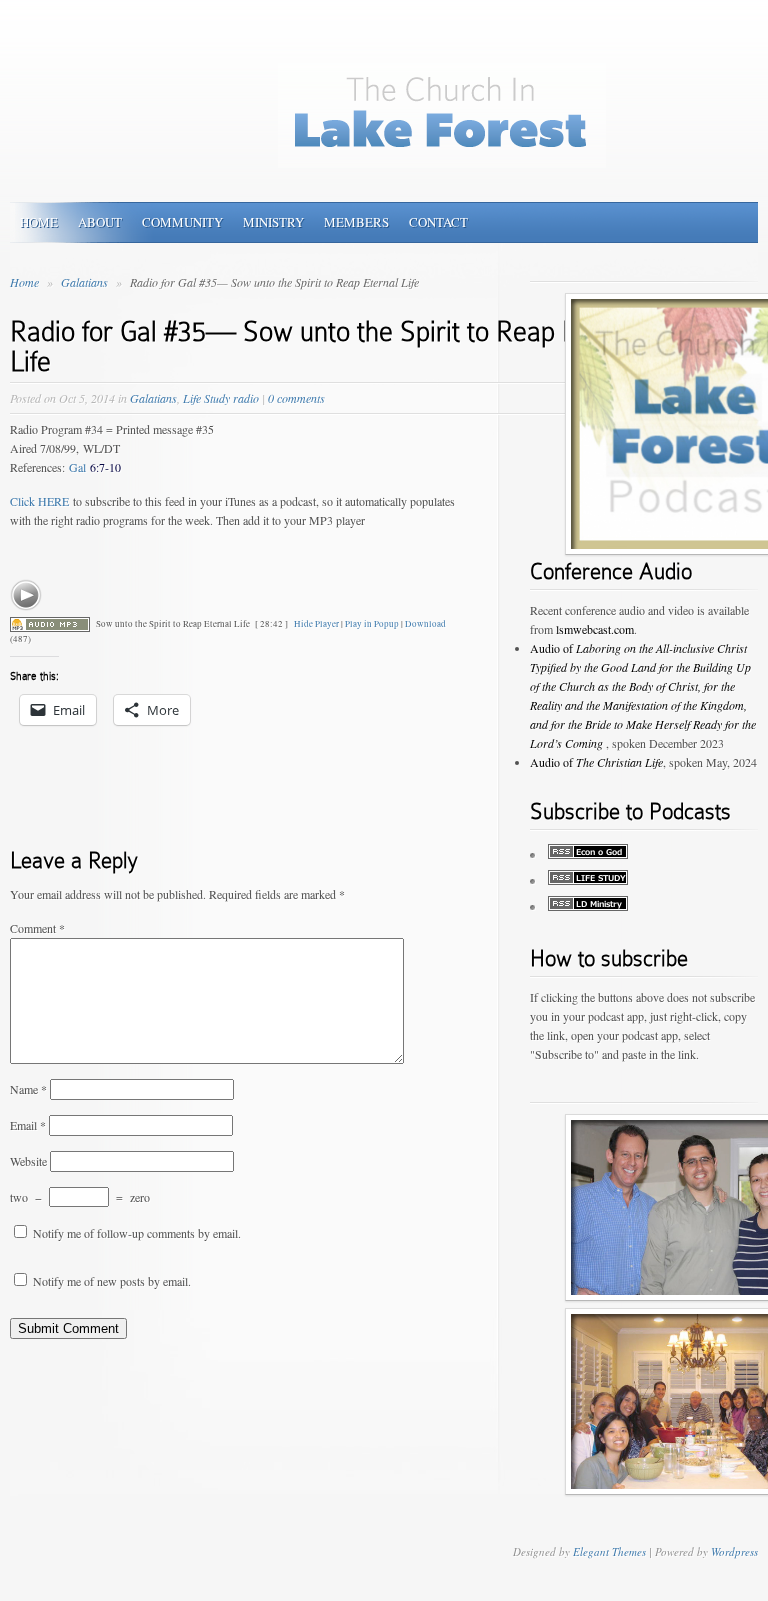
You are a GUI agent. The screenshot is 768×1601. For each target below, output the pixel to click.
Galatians (86, 282)
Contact (438, 222)
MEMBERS (356, 222)
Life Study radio (221, 398)
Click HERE (39, 501)
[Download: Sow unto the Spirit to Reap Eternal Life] (50, 624)
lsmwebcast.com (595, 629)
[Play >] (26, 595)
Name (28, 1089)
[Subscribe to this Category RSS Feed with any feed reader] (588, 906)
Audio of (596, 762)
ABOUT (100, 222)
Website (28, 1161)
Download (425, 624)
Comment (37, 928)
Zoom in (695, 367)
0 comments (296, 398)
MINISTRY (273, 222)
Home (24, 282)
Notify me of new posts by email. (112, 1281)
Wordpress (734, 1551)
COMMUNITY (182, 222)
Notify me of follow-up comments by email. (137, 1233)
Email (28, 1125)
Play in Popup (372, 624)
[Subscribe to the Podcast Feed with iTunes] (588, 854)
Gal (95, 467)
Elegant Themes (609, 1551)
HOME (39, 222)
